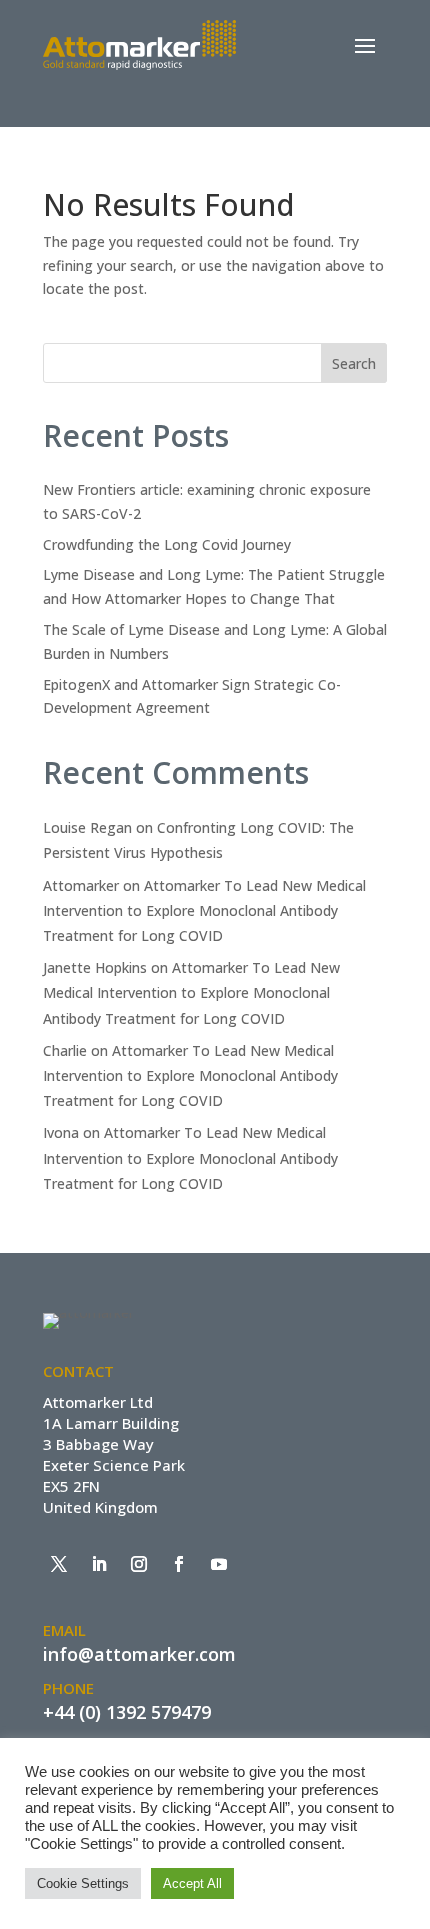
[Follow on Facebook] (179, 1564)
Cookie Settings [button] (83, 1883)
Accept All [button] (192, 1883)
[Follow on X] (59, 1564)
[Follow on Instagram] (139, 1564)
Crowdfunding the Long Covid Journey (167, 544)
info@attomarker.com (139, 1654)
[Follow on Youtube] (219, 1564)
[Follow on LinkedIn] (99, 1564)
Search (354, 363)
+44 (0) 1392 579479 (127, 1712)
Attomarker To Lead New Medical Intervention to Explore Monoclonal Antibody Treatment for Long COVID (204, 910)
